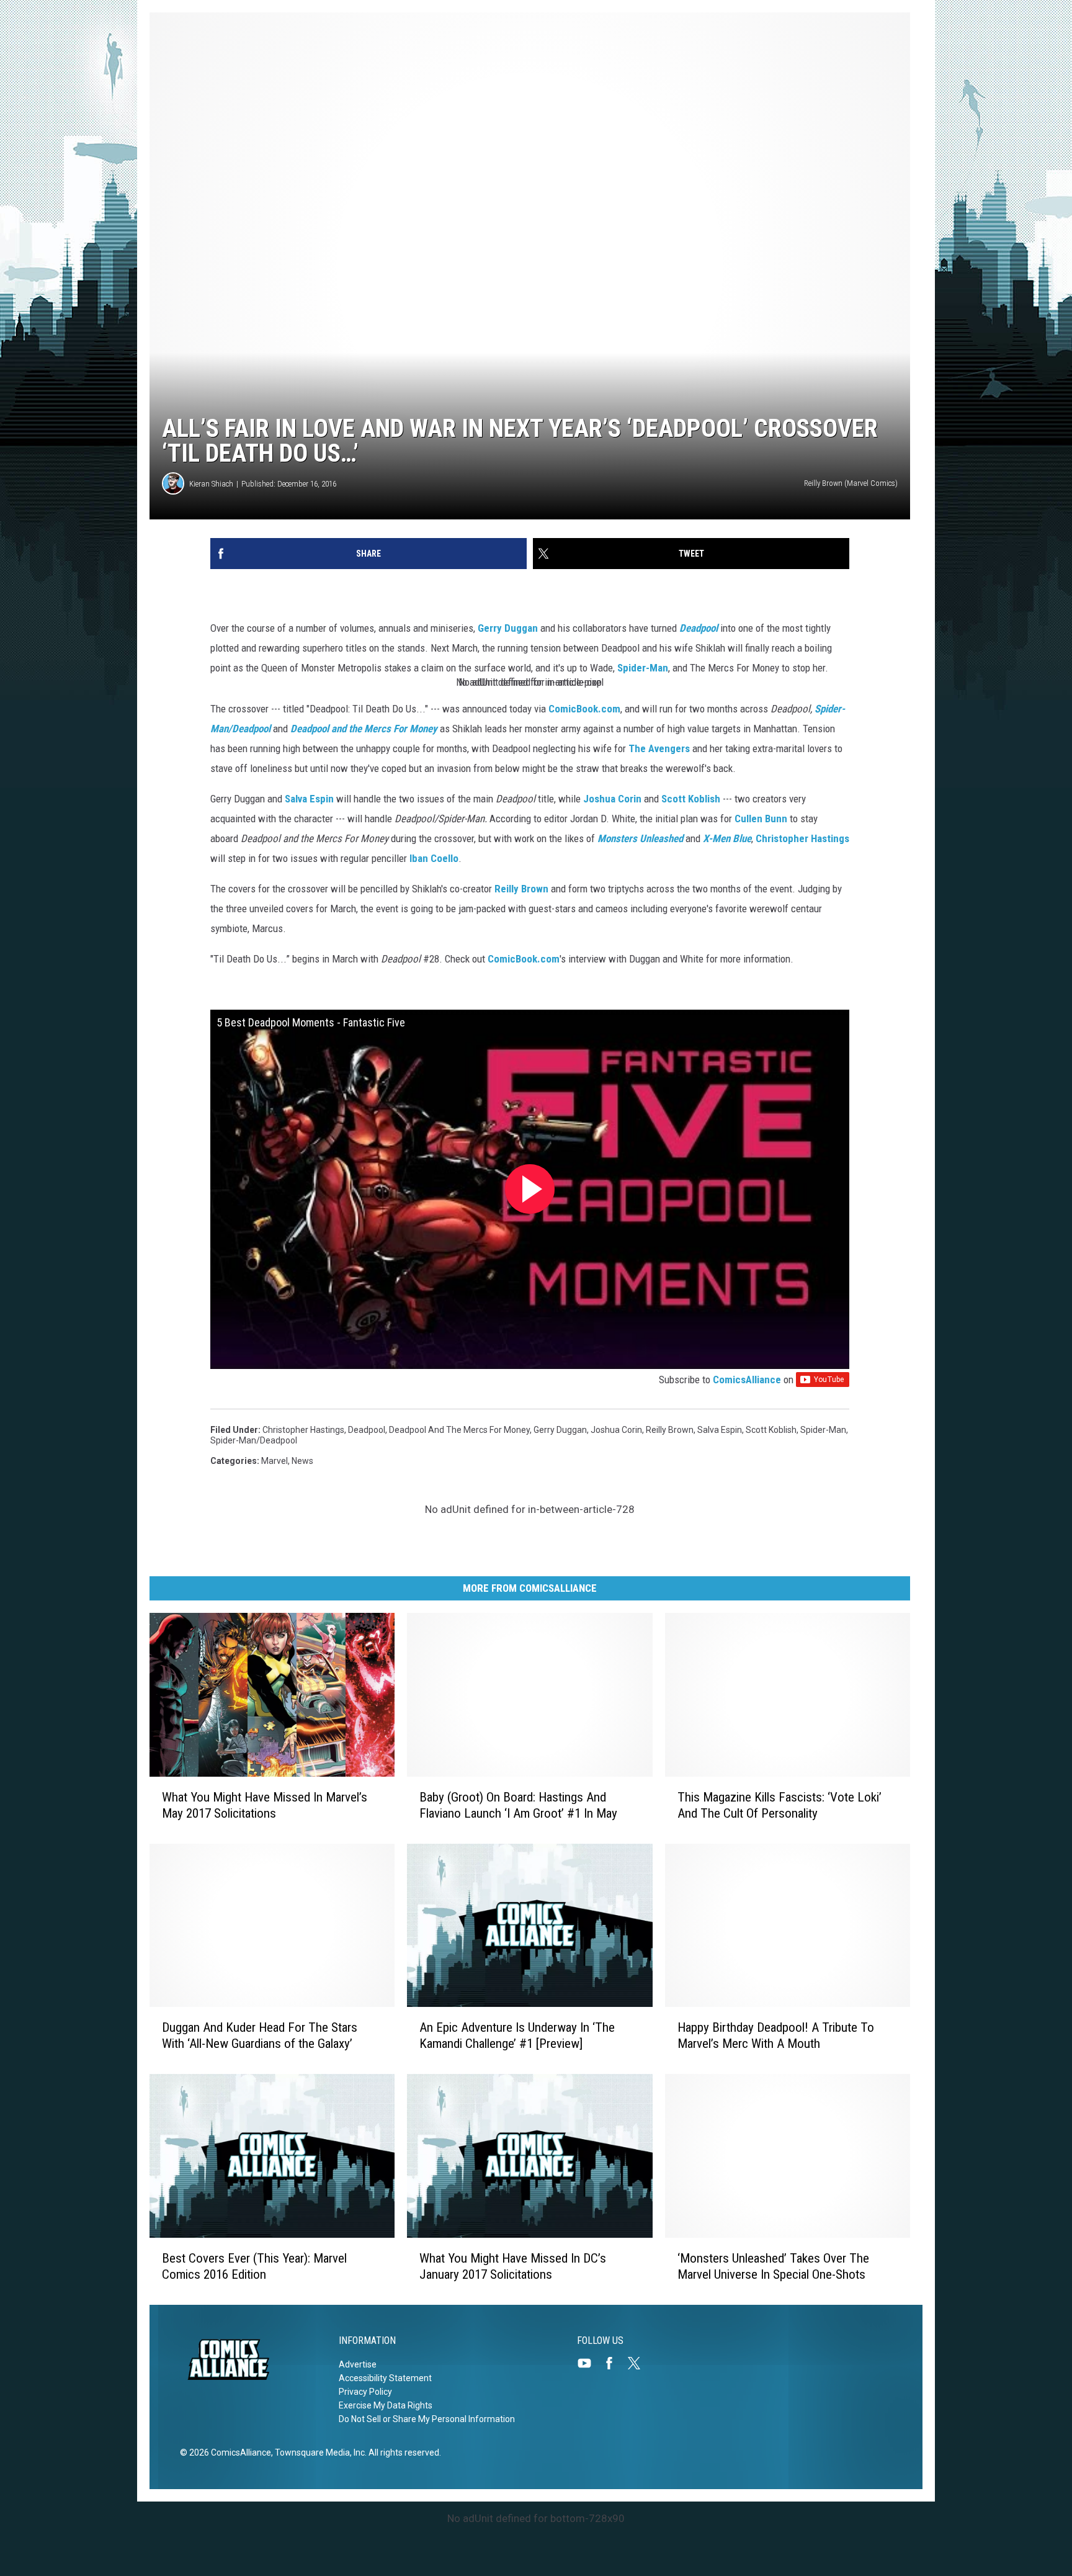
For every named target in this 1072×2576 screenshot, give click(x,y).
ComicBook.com (584, 709)
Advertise (358, 2364)
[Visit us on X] (639, 2363)
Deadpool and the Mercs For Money (364, 729)
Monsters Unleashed (640, 838)
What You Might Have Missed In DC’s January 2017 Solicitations (513, 2266)
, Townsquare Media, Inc (318, 2453)
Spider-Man (643, 668)
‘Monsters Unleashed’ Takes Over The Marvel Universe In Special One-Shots (773, 2266)
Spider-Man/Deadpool (254, 1440)
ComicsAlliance (747, 1380)
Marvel (275, 1461)
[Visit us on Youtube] (589, 2363)
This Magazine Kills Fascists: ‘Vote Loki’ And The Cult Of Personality (779, 1805)
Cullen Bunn (761, 819)
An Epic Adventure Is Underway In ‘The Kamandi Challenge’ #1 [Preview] (517, 2035)
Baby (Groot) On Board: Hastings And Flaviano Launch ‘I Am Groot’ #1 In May (518, 1805)
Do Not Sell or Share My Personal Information (427, 2419)
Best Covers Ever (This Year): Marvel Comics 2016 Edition (254, 2266)
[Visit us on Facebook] (614, 2363)
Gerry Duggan (508, 628)
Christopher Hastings (802, 838)
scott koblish (771, 1430)
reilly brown (670, 1430)
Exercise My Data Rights (386, 2405)
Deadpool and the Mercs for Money (459, 1430)
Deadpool (699, 628)
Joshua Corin (612, 799)
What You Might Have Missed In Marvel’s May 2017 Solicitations (265, 1805)
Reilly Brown (521, 889)
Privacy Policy (365, 2392)
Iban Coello (434, 858)
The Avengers (659, 748)
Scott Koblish (691, 799)
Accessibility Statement (385, 2378)
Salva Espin (309, 799)
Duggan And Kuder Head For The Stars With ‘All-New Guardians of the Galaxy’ (260, 2035)
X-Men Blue (727, 838)
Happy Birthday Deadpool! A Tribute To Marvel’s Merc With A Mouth (776, 2035)
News (302, 1461)
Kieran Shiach (211, 484)
